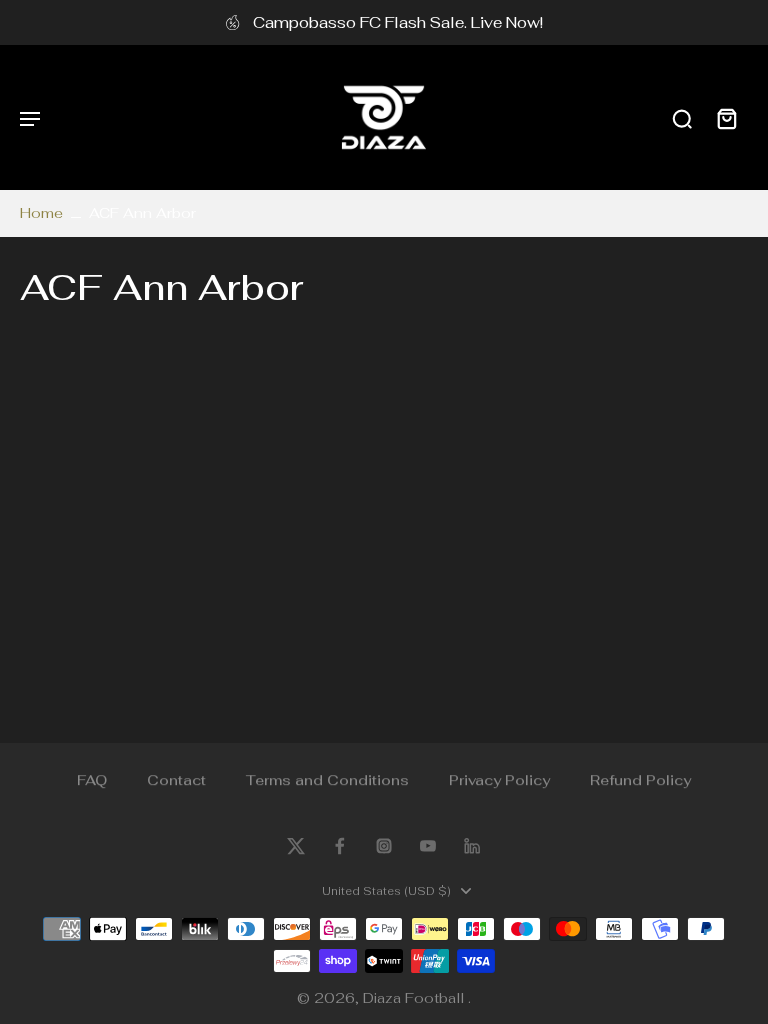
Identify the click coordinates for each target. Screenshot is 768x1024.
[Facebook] (340, 846)
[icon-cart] (726, 118)
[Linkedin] (472, 846)
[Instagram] (384, 846)
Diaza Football (415, 998)
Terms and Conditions (327, 780)
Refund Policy (640, 780)
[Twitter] (296, 846)
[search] (682, 118)
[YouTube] (428, 846)
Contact (176, 780)
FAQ (92, 780)
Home (41, 213)
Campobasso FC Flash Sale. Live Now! (398, 22)
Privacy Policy (499, 780)
